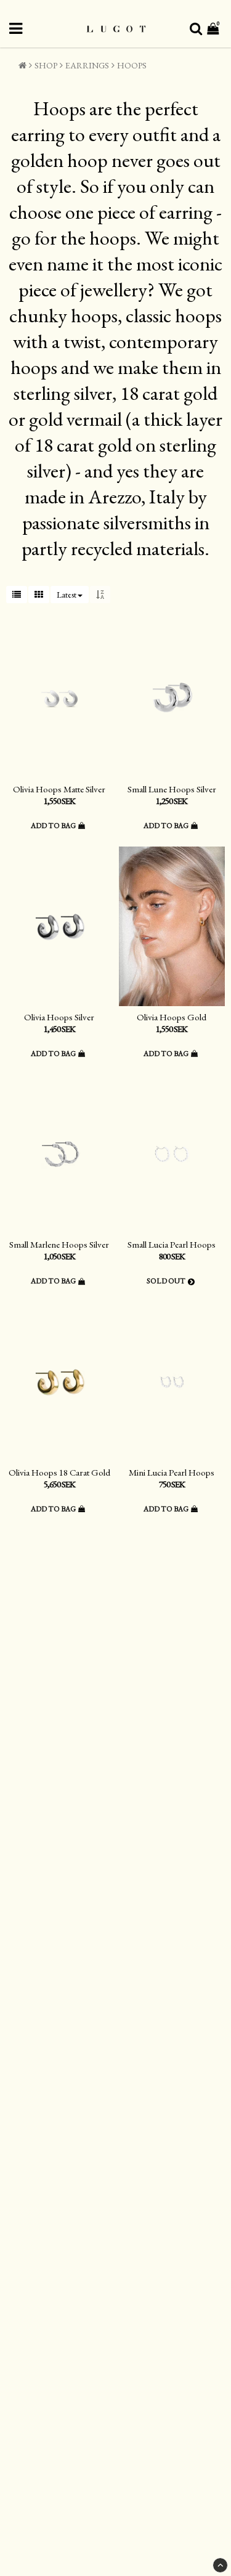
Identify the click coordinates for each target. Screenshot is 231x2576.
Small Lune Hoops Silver (172, 789)
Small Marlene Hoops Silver (59, 1244)
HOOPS (132, 65)
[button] (214, 29)
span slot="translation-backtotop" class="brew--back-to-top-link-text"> (220, 2565)
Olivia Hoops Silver (59, 1017)
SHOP (46, 65)
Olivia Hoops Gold (172, 1017)
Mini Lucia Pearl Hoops (172, 1472)
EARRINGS (87, 65)
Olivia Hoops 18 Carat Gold (59, 1472)
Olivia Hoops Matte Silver (59, 789)
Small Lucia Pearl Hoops (172, 1244)
